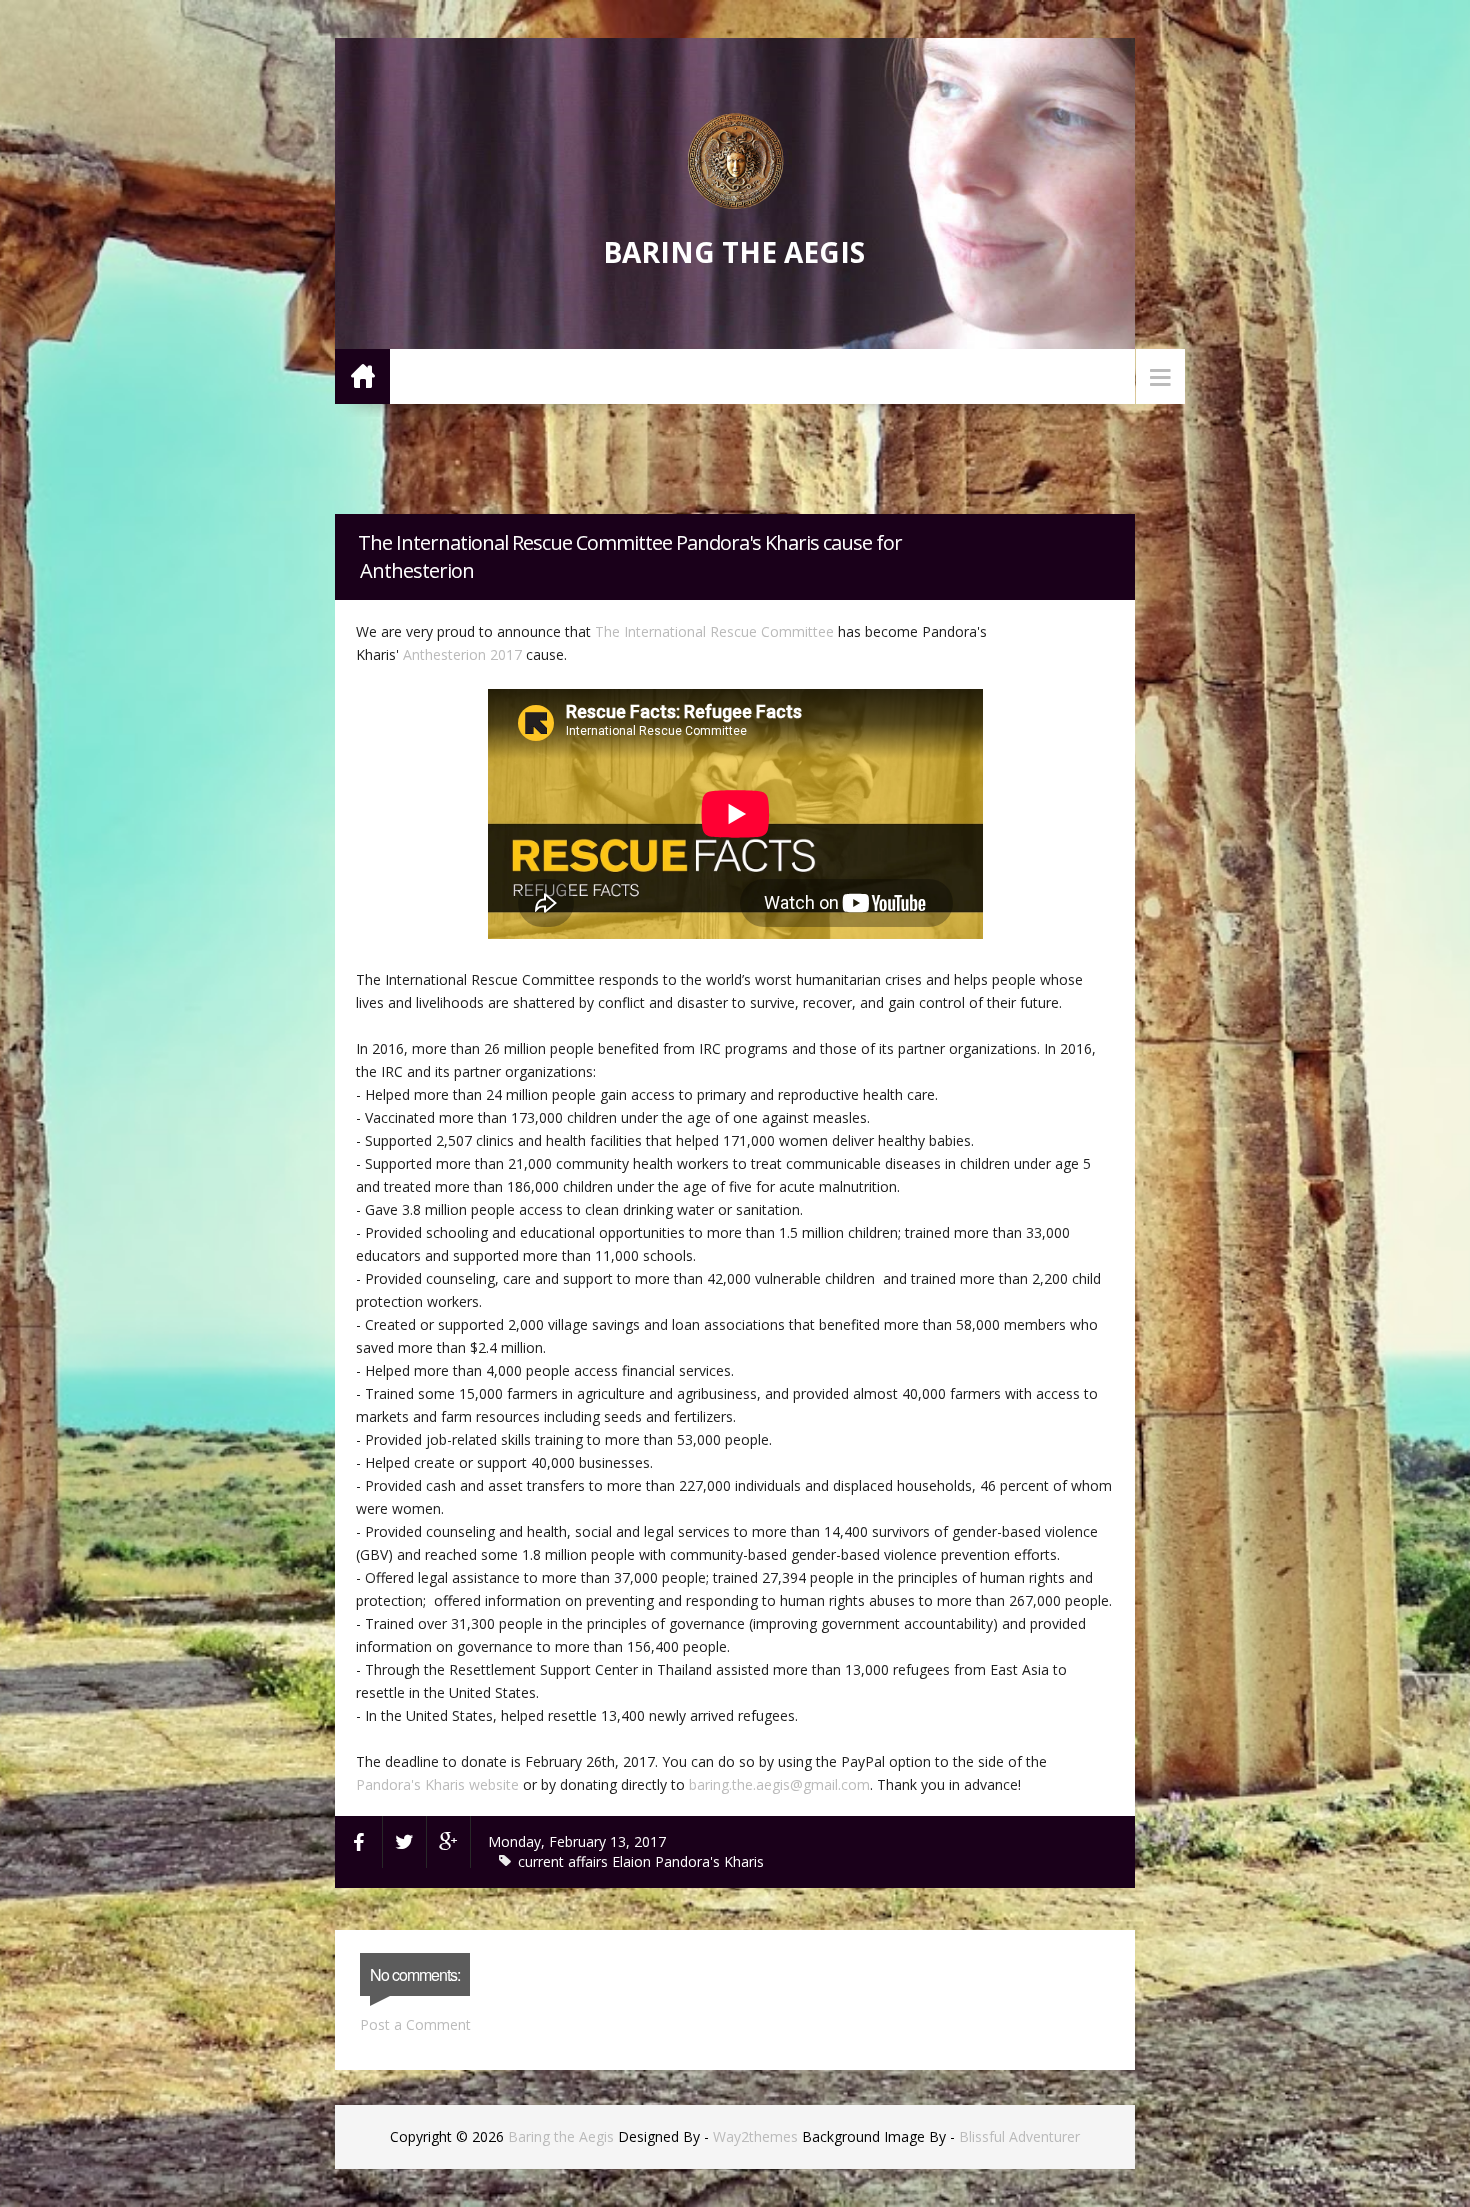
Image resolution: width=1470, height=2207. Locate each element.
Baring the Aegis (734, 252)
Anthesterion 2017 (462, 654)
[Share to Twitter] (405, 1842)
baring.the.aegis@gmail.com (779, 1784)
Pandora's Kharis (709, 1861)
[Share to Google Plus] (449, 1842)
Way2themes (755, 2136)
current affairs (565, 1861)
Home (362, 375)
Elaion (633, 1861)
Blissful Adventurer (1019, 2136)
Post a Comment (415, 2024)
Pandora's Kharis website (437, 1784)
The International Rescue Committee (714, 631)
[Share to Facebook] (359, 1842)
